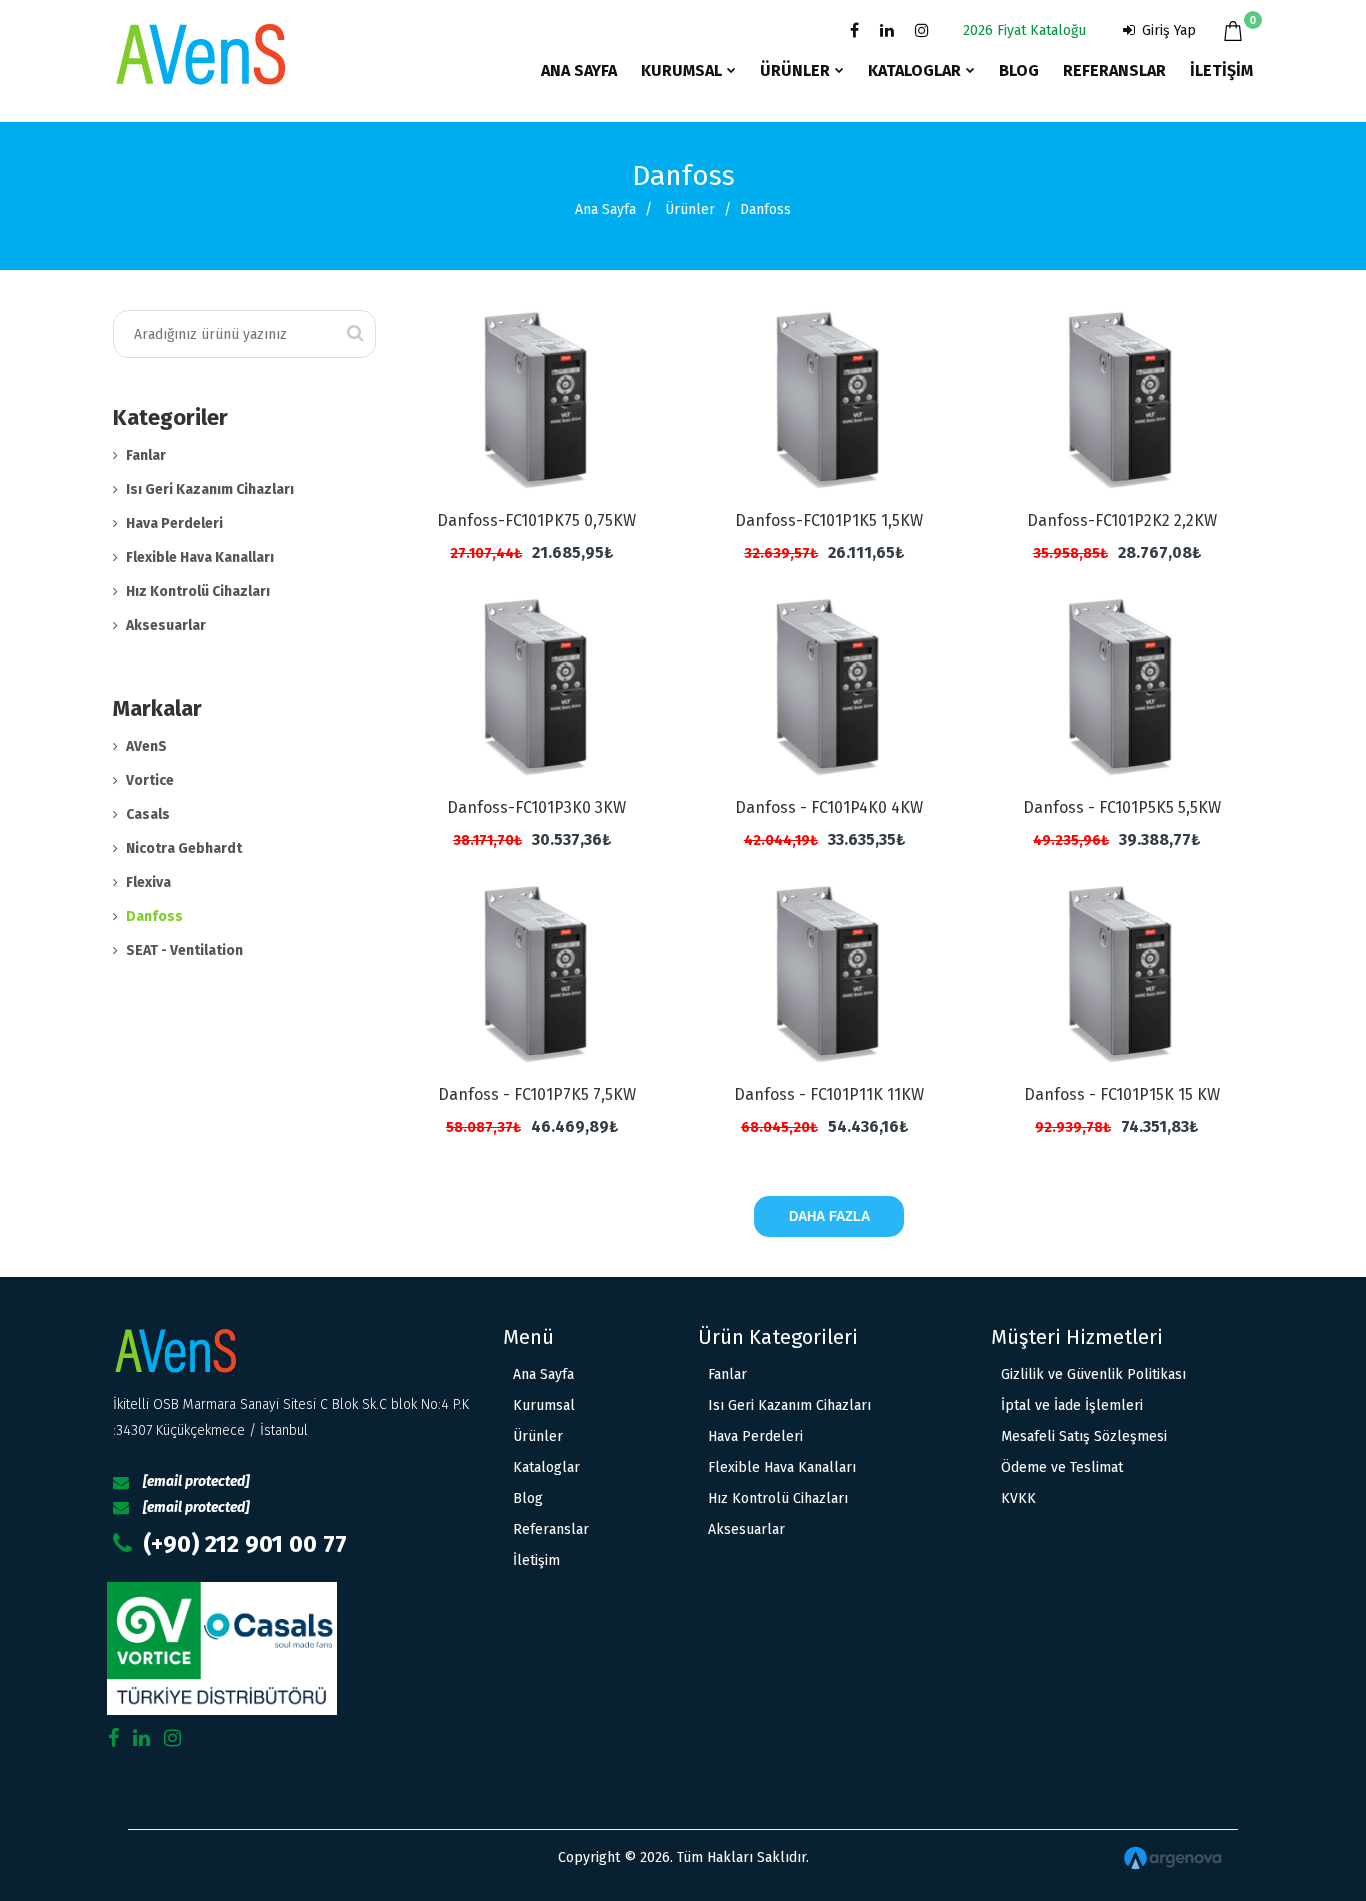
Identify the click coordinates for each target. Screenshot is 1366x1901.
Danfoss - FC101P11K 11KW (829, 1094)
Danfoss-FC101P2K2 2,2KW (1122, 520)
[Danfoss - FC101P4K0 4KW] (829, 686)
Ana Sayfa (605, 209)
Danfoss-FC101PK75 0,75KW (536, 520)
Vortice (150, 780)
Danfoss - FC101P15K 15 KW (1122, 1094)
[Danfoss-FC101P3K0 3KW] (537, 686)
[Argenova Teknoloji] (1053, 1858)
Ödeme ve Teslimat (1062, 1467)
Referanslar (551, 1529)
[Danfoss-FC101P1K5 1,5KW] (829, 399)
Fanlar (146, 455)
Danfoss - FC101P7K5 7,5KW (537, 1094)
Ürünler (690, 209)
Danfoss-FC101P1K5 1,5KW (829, 520)
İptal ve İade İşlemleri (1072, 1405)
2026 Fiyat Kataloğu (1024, 30)
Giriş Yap (1167, 30)
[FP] (299, 1648)
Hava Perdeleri (174, 523)
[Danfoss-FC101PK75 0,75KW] (537, 399)
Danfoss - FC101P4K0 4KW (829, 807)
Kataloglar (546, 1467)
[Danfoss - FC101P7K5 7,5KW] (537, 973)
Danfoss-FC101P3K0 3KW (536, 807)
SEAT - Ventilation (184, 950)
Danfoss (154, 916)
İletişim (536, 1560)
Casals (148, 814)
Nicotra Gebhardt (184, 848)
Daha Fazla (829, 1216)
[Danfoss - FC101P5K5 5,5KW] (1121, 686)
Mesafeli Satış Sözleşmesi (1084, 1436)
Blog (528, 1498)
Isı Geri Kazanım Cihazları (210, 489)
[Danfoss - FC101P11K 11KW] (829, 973)
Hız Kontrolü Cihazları (198, 591)
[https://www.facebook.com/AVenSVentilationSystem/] (851, 31)
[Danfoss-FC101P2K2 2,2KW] (1121, 399)
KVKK (1018, 1498)
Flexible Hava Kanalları (200, 557)
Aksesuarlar (166, 625)
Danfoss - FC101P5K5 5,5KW (1122, 807)
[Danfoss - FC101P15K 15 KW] (1121, 973)
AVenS (146, 746)
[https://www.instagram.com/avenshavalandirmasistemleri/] (918, 31)
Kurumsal (544, 1405)
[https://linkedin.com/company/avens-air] (883, 31)
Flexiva (148, 882)
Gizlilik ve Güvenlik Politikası (1093, 1374)
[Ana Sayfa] (200, 36)
